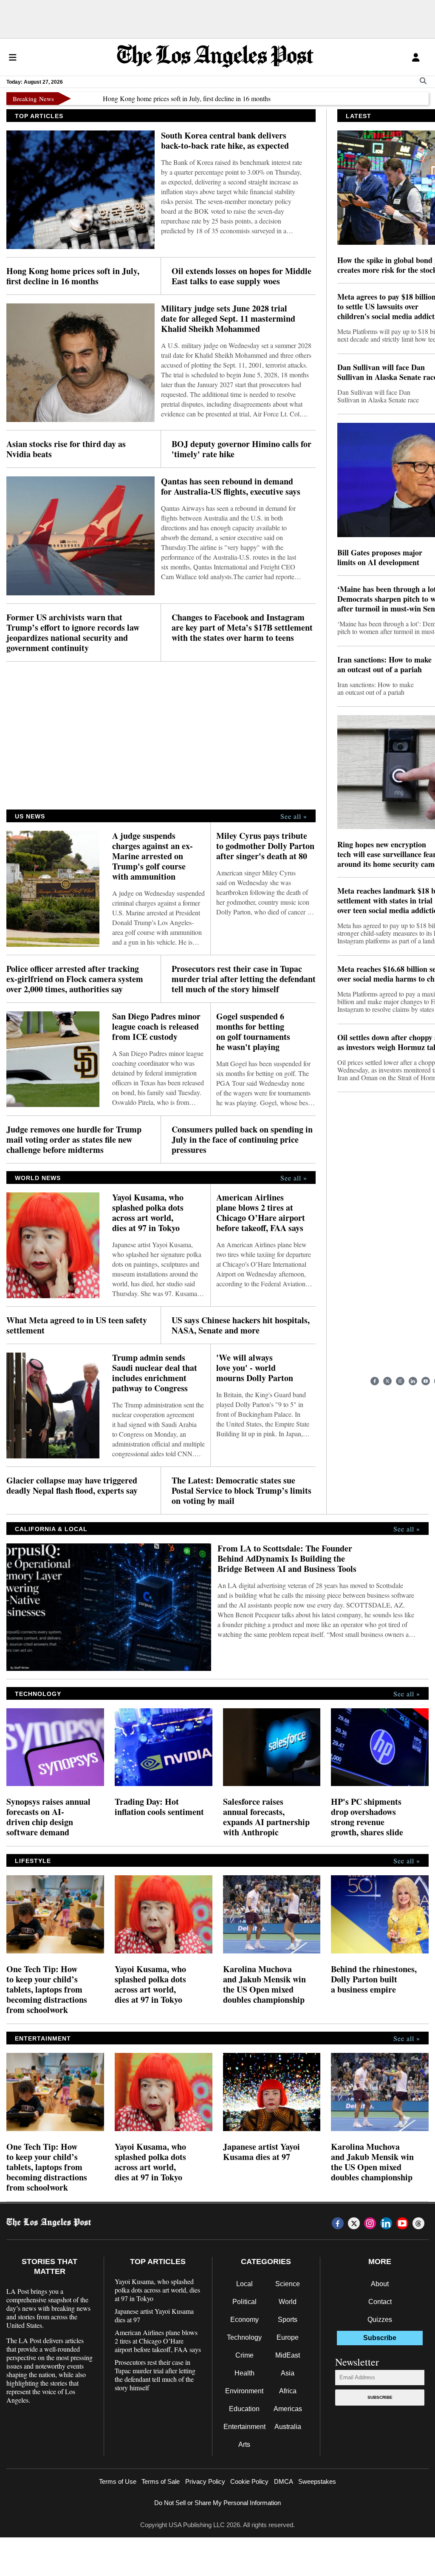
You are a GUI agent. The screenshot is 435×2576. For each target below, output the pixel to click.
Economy (244, 2320)
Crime (244, 2355)
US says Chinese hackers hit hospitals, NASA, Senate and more (241, 1325)
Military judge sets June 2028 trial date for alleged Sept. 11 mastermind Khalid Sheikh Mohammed (228, 319)
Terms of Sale (161, 2481)
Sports (288, 2320)
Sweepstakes (317, 2481)
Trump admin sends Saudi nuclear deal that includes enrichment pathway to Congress (155, 1373)
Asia (288, 2373)
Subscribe (380, 2397)
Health (244, 2373)
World (288, 2302)
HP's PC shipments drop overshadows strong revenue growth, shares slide (367, 1817)
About (380, 2284)
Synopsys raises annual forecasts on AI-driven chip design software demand (48, 1817)
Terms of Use (118, 2481)
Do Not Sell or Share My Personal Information (217, 2503)
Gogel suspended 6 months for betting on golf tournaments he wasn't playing (253, 1032)
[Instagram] (400, 1381)
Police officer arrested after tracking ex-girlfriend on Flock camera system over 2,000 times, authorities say (75, 979)
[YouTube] (426, 1381)
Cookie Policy (249, 2481)
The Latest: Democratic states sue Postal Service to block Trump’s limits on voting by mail (242, 1491)
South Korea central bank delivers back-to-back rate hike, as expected (225, 141)
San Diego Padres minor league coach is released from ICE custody (156, 1027)
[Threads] (418, 2223)
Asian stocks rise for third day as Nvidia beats (66, 449)
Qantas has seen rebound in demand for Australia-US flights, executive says (231, 487)
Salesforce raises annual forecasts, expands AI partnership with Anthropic (266, 1817)
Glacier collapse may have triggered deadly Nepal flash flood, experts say (72, 1486)
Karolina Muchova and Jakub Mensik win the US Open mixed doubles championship (264, 1984)
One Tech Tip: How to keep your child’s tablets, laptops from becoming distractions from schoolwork (47, 1990)
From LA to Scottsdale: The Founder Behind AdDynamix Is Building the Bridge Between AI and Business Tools (287, 1559)
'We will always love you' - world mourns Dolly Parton (255, 1368)
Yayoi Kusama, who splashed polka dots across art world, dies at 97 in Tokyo (148, 1213)
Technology (244, 2337)
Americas (288, 2409)
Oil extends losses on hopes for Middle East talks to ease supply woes (242, 276)
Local (244, 2284)
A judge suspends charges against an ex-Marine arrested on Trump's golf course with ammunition (153, 856)
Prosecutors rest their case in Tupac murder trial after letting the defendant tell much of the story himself (244, 979)
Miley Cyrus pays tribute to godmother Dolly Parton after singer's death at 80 (265, 846)
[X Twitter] (387, 1381)
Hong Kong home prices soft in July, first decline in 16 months (148, 98)
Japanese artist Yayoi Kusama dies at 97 (261, 2152)
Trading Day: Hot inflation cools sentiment (159, 1807)
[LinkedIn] (413, 1381)
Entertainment (244, 2427)
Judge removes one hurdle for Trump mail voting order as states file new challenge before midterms (74, 1140)
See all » (294, 816)
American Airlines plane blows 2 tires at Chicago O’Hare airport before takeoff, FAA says (261, 1213)
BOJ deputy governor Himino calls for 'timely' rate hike (242, 449)
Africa (288, 2391)
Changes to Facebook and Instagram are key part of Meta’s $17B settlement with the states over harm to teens (242, 628)
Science (288, 2284)
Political (244, 2302)
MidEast (288, 2355)
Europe (288, 2337)
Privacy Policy (205, 2481)
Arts (244, 2444)
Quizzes (380, 2320)
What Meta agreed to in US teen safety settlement (77, 1325)
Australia (288, 2427)
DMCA (284, 2481)
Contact (380, 2302)
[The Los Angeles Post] (215, 57)
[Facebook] (375, 1381)
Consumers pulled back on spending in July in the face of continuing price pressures (242, 1140)
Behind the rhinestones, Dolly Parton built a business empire (374, 1979)
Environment (244, 2391)
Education (244, 2409)
